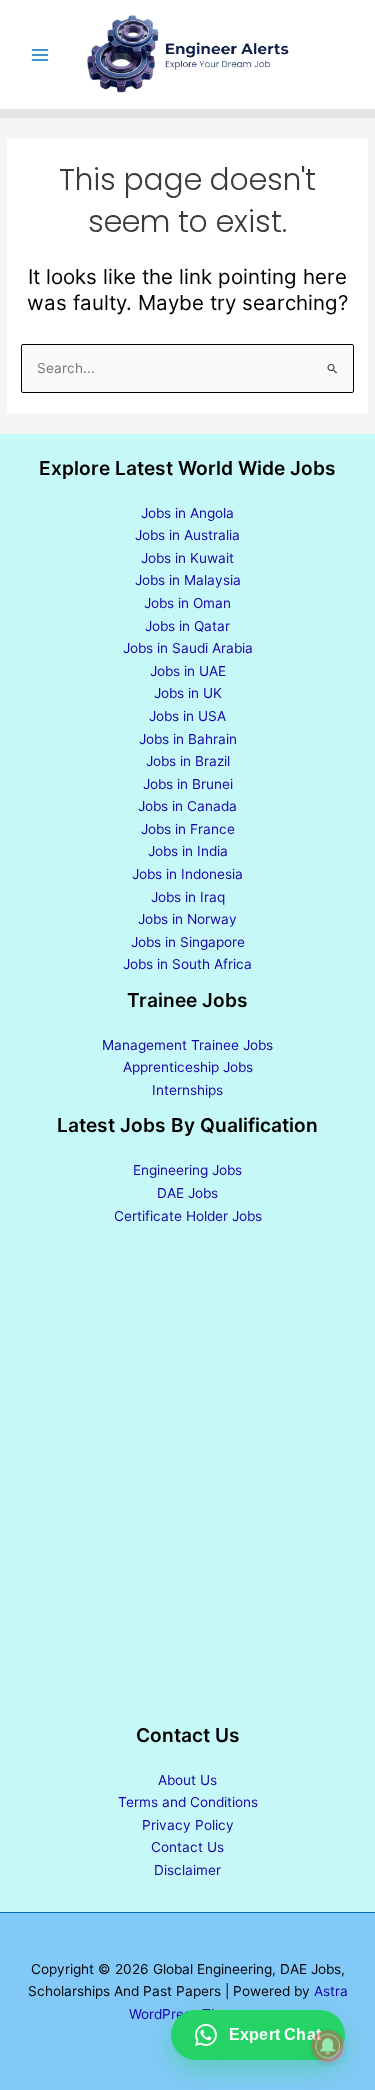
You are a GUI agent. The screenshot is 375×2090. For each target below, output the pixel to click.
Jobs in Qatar (187, 626)
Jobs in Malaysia (188, 580)
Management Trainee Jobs (187, 1045)
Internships (187, 1090)
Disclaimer (187, 1870)
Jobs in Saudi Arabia (188, 648)
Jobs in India (188, 851)
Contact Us (187, 1847)
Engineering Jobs (187, 1170)
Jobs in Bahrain (188, 739)
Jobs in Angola (187, 513)
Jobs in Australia (187, 535)
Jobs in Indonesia (187, 874)
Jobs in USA (187, 716)
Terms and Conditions (188, 1802)
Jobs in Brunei (188, 784)
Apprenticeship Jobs (188, 1067)
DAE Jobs (187, 1193)
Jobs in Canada (187, 806)
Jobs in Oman (187, 603)
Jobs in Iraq (188, 897)
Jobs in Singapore (188, 942)
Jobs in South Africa (187, 964)
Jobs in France (188, 829)
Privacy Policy (188, 1825)
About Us (187, 1780)
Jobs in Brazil (188, 761)
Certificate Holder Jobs (188, 1216)
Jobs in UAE (188, 671)
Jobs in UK (188, 693)
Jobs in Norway (187, 919)
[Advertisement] (187, 1476)
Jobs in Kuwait (187, 558)
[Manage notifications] (328, 2046)
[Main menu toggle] (40, 54)
